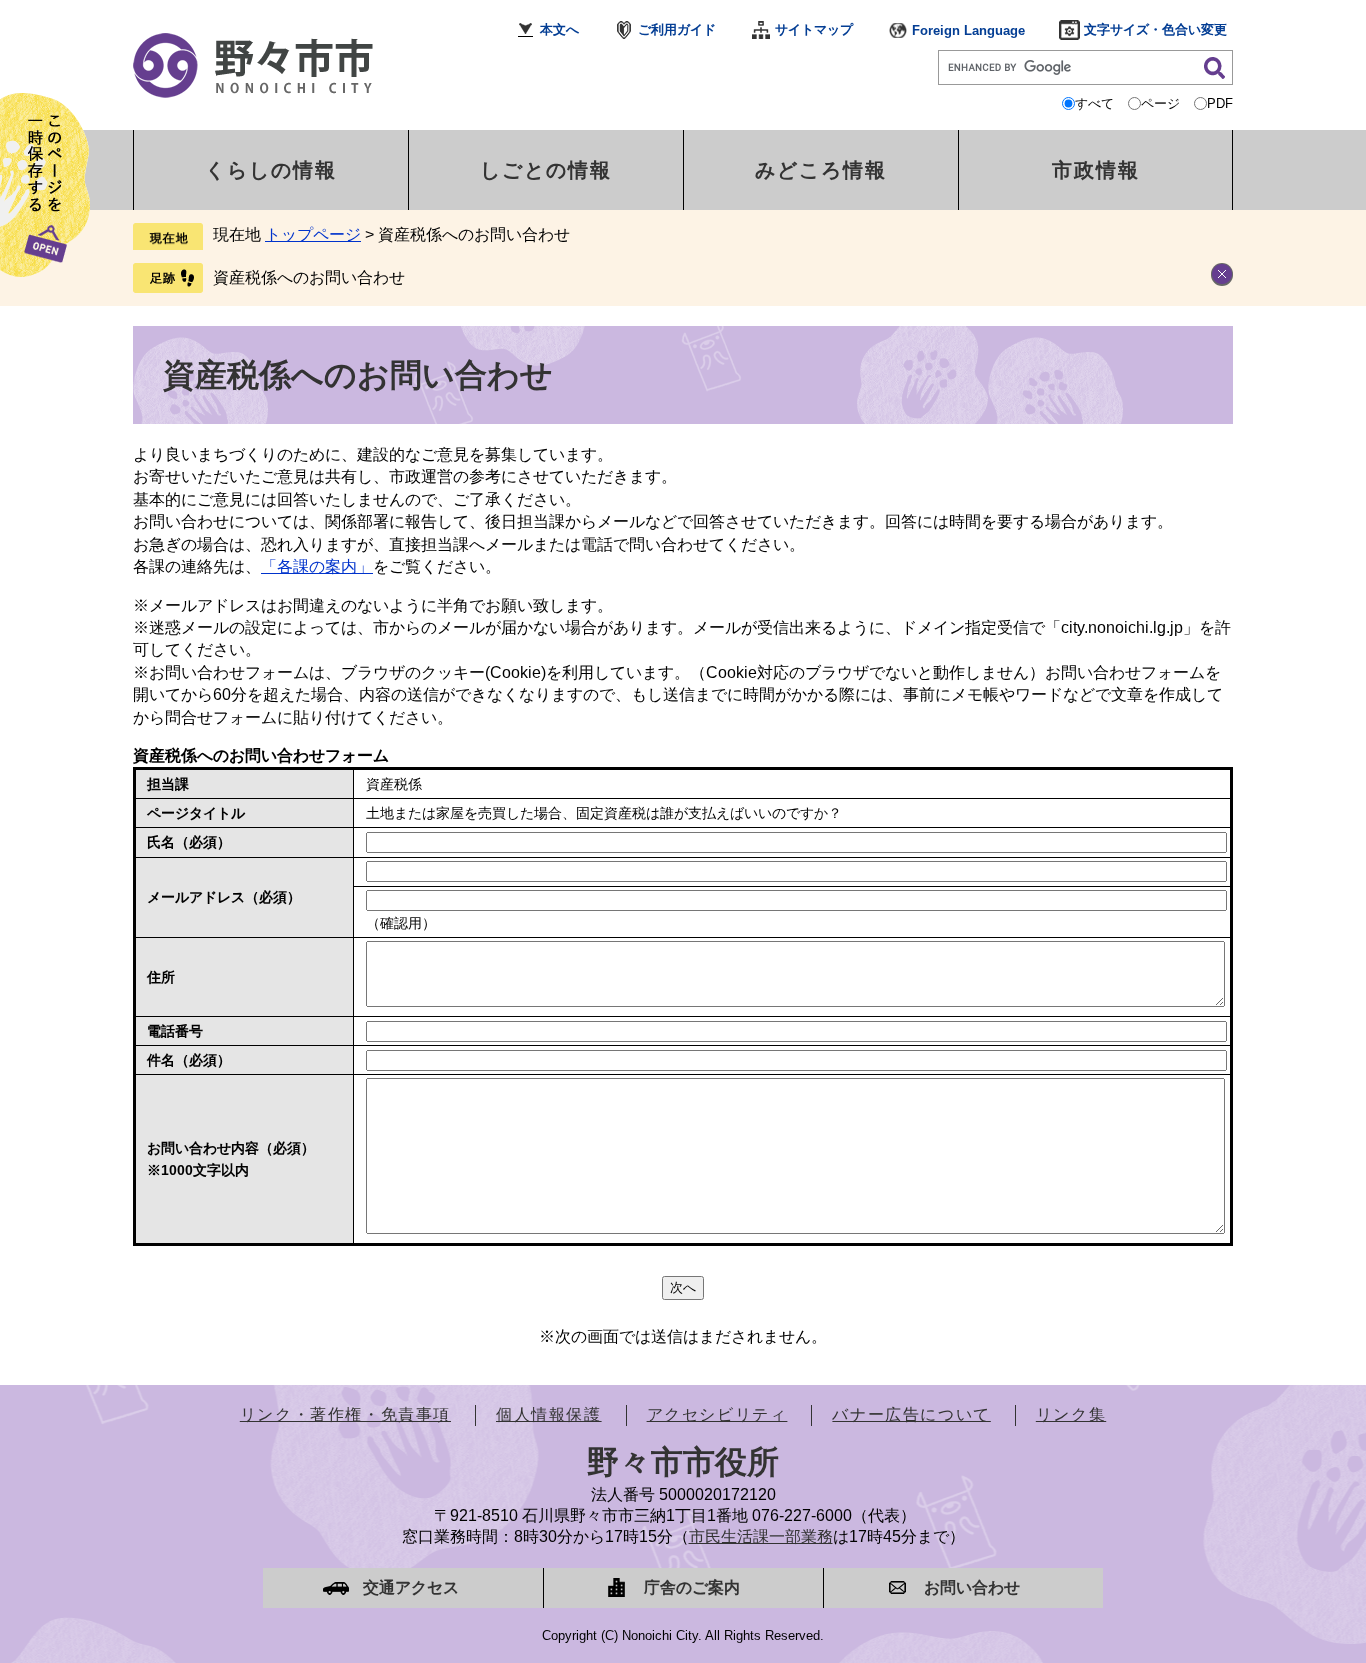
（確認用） (401, 923)
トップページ (313, 234)
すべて (1094, 103)
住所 (161, 977)
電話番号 (175, 1031)
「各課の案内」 (317, 566)
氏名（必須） (189, 842)
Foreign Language (968, 30)
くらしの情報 (271, 170)
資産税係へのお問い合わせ (309, 277)
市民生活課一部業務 (761, 1536)
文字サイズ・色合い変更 (1155, 29)
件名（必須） (189, 1060)
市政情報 (1096, 170)
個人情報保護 (549, 1414)
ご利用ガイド (677, 29)
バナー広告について (911, 1414)
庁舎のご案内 (692, 1587)
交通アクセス (411, 1587)
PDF (1220, 103)
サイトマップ (814, 29)
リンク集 (1071, 1414)
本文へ (559, 29)
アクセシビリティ (717, 1414)
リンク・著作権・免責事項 (345, 1414)
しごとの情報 (546, 170)
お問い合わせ (972, 1587)
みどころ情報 (821, 170)
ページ (1160, 103)
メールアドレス (224, 897)
